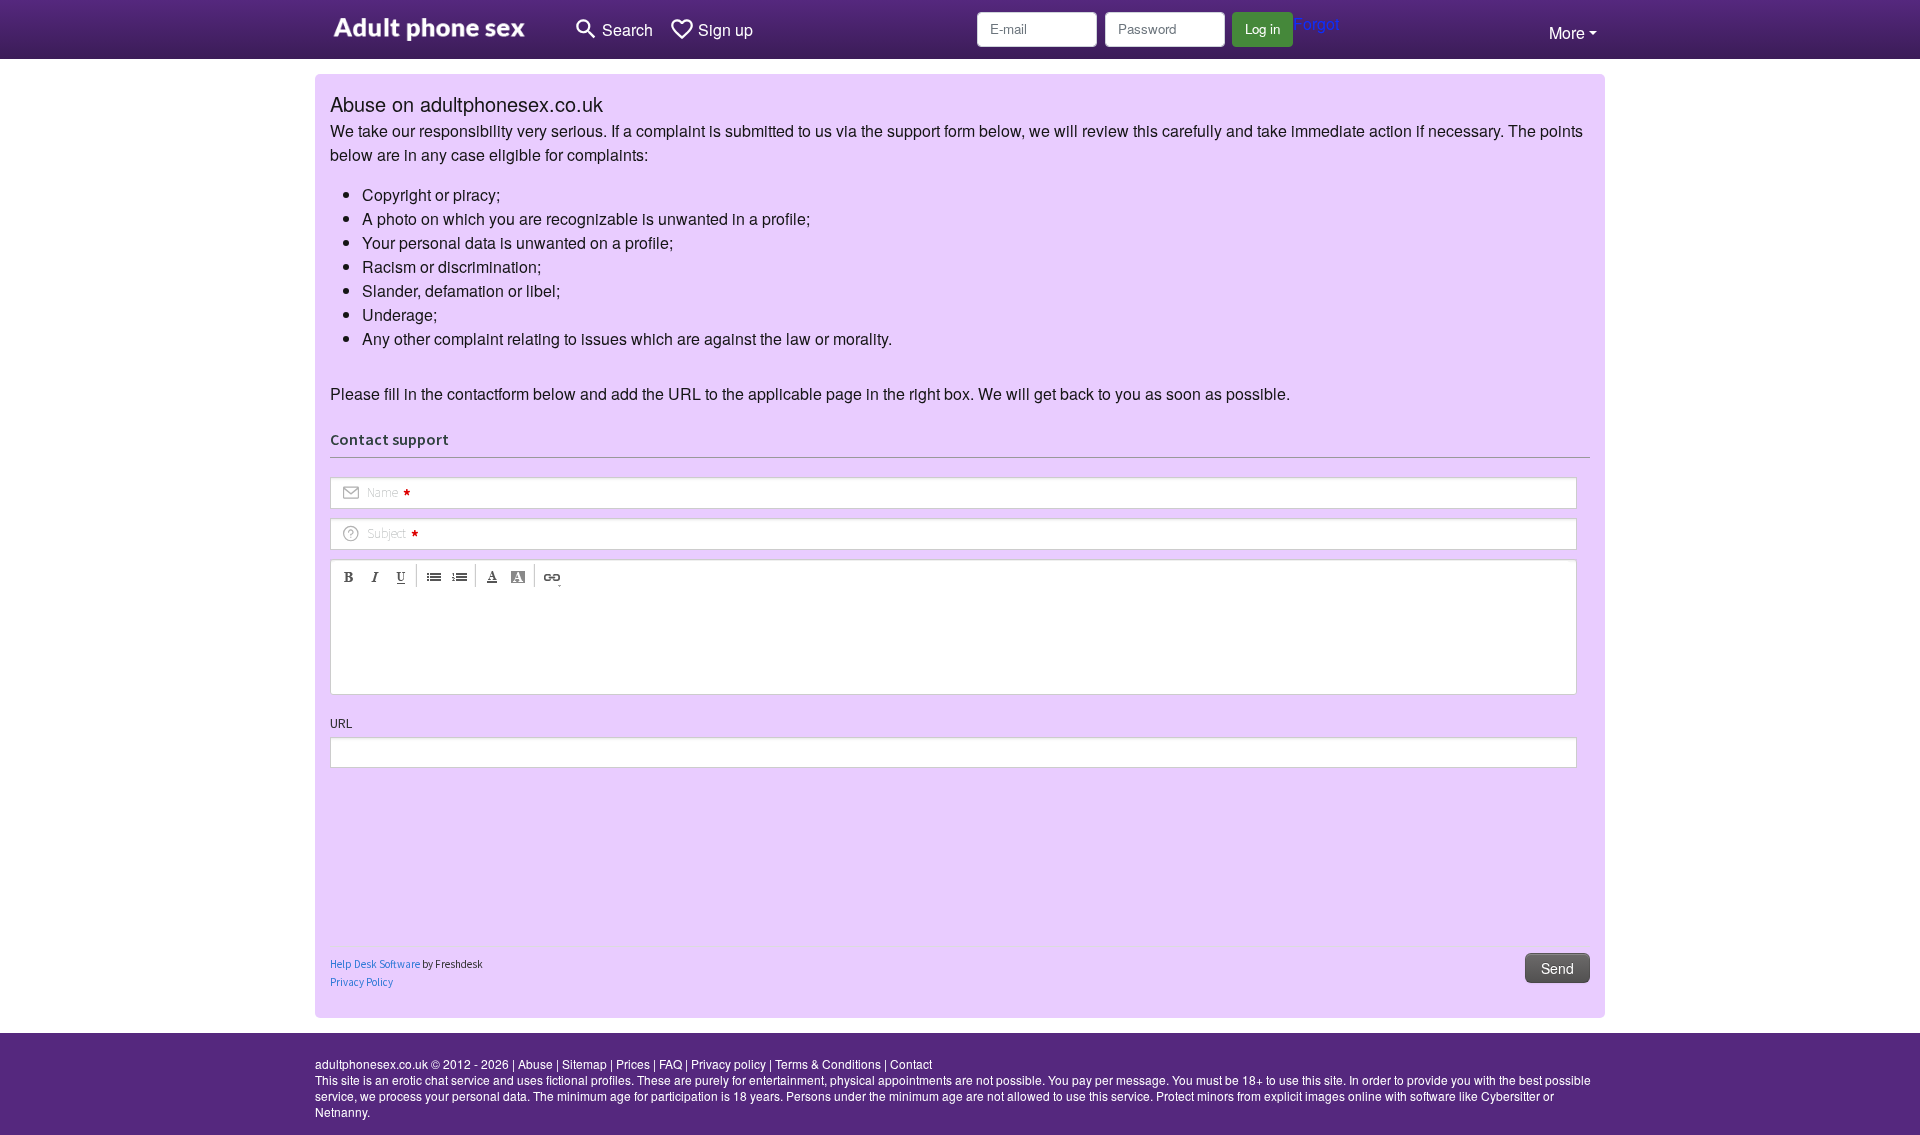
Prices (633, 1063)
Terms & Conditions (828, 1063)
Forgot (1316, 23)
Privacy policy (728, 1063)
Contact (911, 1063)
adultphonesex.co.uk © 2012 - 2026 (412, 1063)
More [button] (1567, 32)
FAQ (670, 1063)
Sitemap (584, 1063)
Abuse (535, 1063)
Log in (1262, 28)
